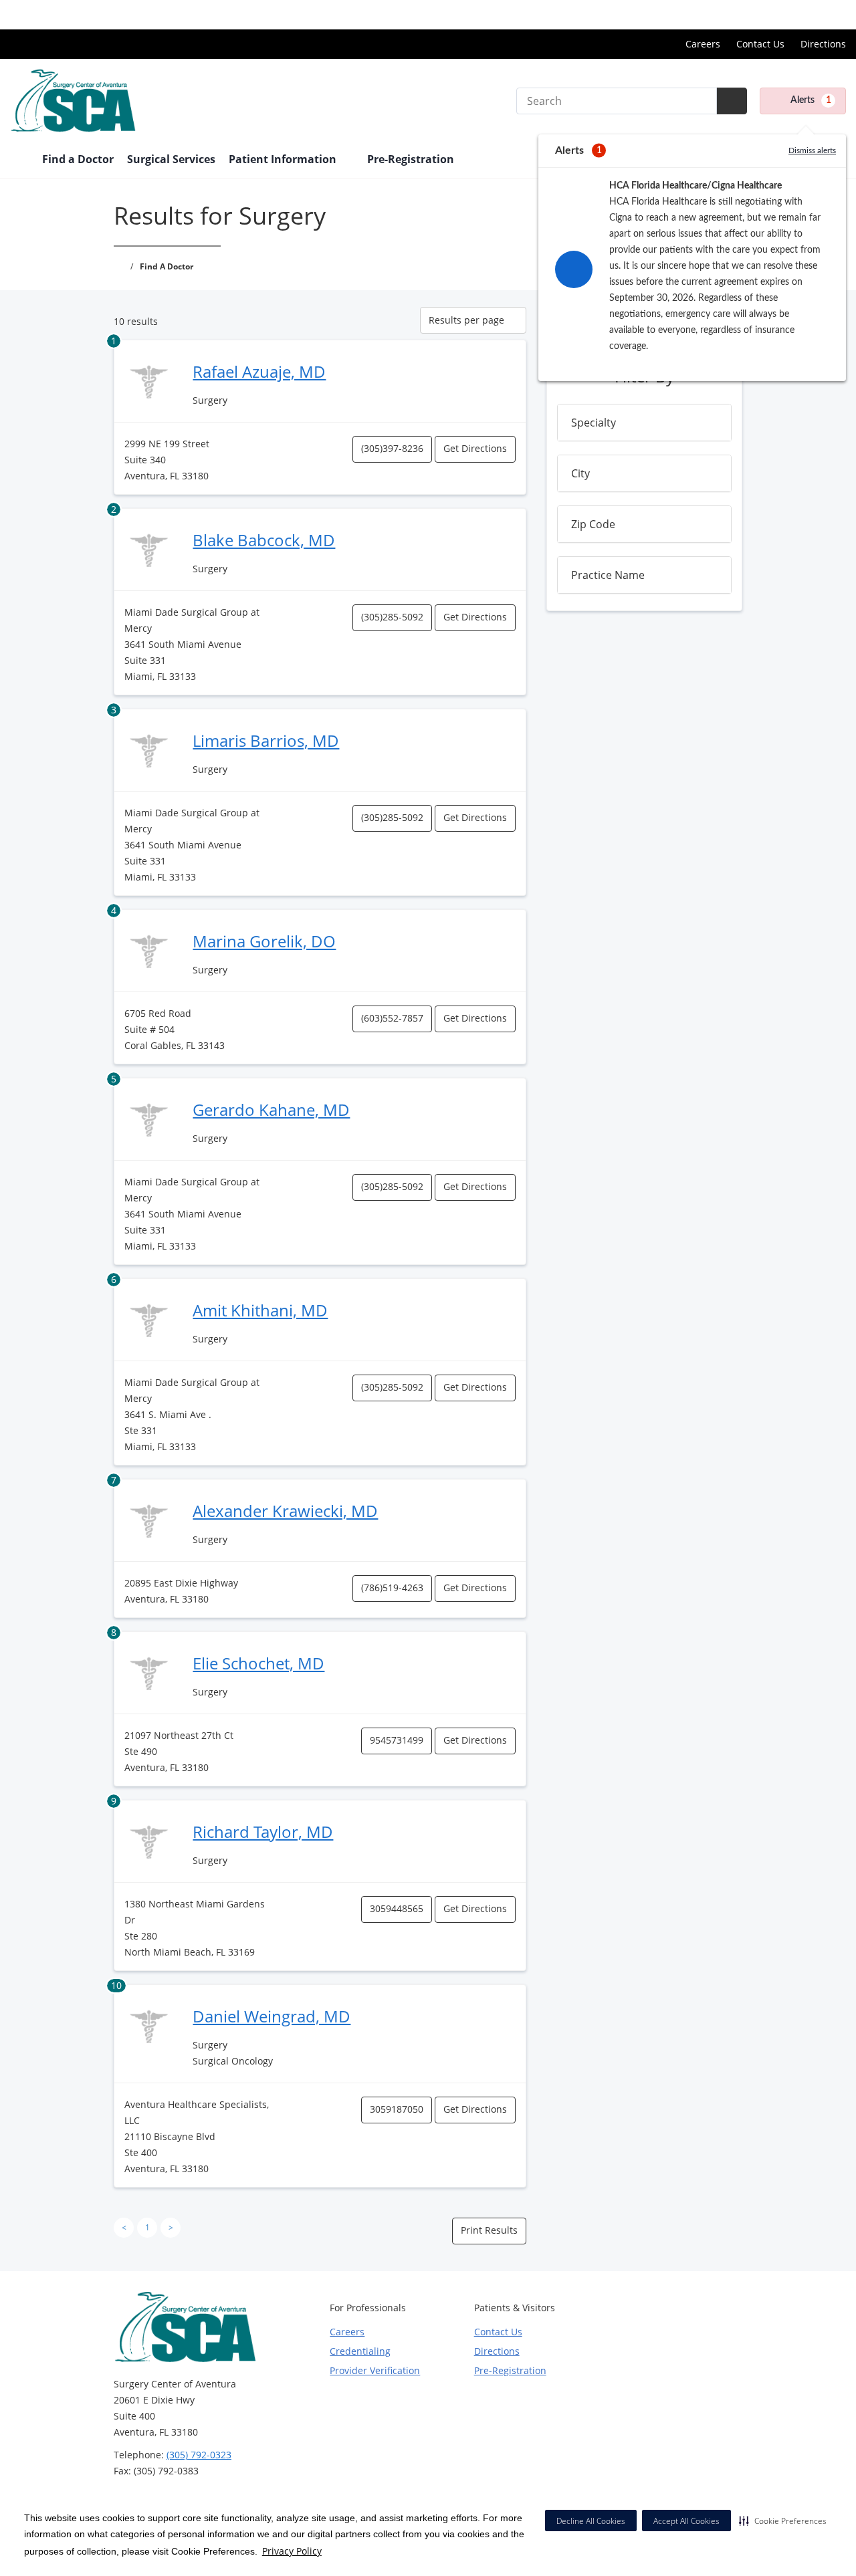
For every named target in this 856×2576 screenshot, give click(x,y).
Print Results (489, 2230)
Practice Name (608, 575)
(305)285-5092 (392, 617)
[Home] (19, 160)
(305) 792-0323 (199, 2455)
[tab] (644, 423)
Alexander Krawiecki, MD (285, 1511)
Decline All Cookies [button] (591, 2521)
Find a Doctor (78, 159)
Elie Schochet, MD (258, 1663)
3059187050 (397, 2109)
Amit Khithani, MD (260, 1310)
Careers (703, 44)
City (580, 473)
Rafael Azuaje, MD (259, 371)
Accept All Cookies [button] (686, 2521)
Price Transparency (803, 14)
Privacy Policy (292, 2551)
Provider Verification (375, 2370)
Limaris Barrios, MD (266, 740)
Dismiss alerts (812, 150)
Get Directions (475, 448)
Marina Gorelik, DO (264, 941)
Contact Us (760, 44)
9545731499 (397, 1740)
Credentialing (360, 2351)
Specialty (594, 423)
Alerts (811, 100)
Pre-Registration (411, 159)
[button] (783, 2521)
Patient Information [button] (284, 159)
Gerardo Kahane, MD (271, 1109)
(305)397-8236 (392, 448)
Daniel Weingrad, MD (272, 2016)
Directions (823, 44)
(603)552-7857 (392, 1018)
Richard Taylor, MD (263, 1832)
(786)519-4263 (392, 1588)
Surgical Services (171, 159)
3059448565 (397, 1908)
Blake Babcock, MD (264, 540)
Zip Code (593, 524)
